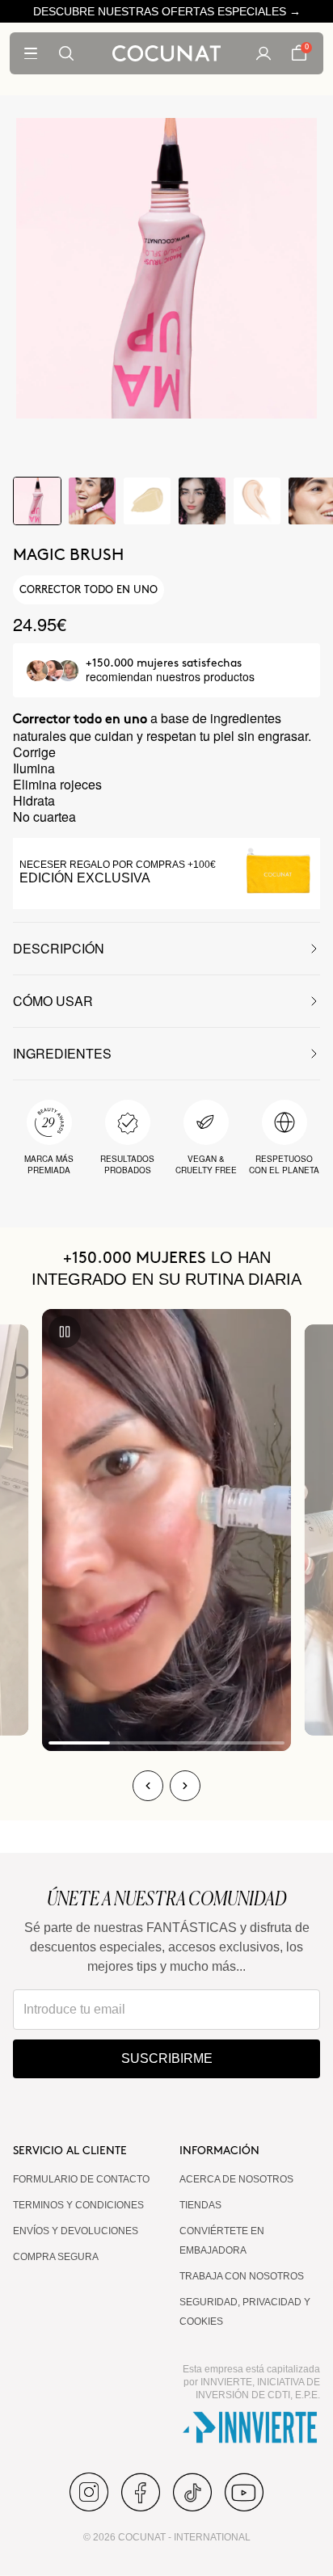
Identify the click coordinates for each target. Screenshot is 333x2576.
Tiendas (200, 2205)
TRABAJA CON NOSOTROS (242, 2276)
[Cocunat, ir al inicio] (166, 53)
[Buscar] (66, 53)
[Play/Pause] (65, 1332)
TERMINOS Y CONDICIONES (78, 2205)
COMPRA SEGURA (56, 2257)
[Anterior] (148, 1786)
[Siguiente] (185, 1786)
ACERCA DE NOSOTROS (236, 2179)
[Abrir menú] (31, 53)
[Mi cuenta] (263, 53)
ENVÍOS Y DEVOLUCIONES (76, 2231)
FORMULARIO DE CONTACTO (81, 2179)
